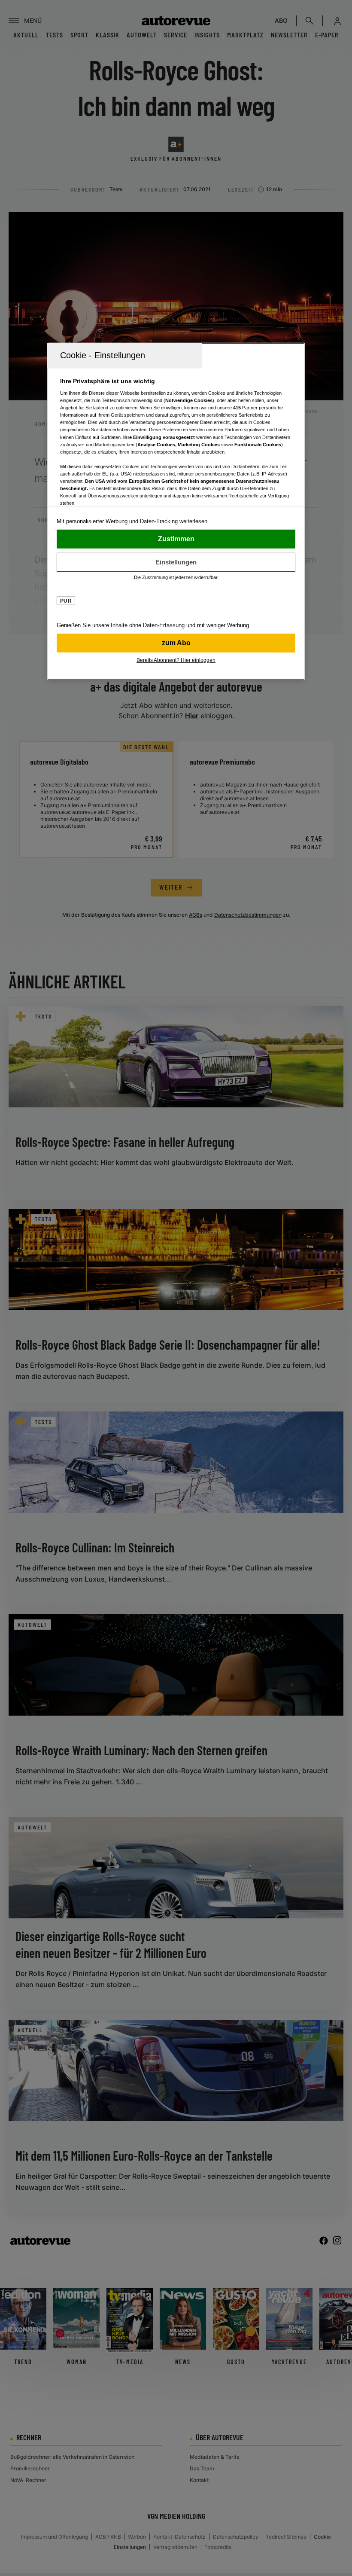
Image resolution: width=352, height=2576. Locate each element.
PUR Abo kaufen (176, 643)
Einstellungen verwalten (176, 562)
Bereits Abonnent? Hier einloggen (176, 660)
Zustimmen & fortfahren (176, 539)
